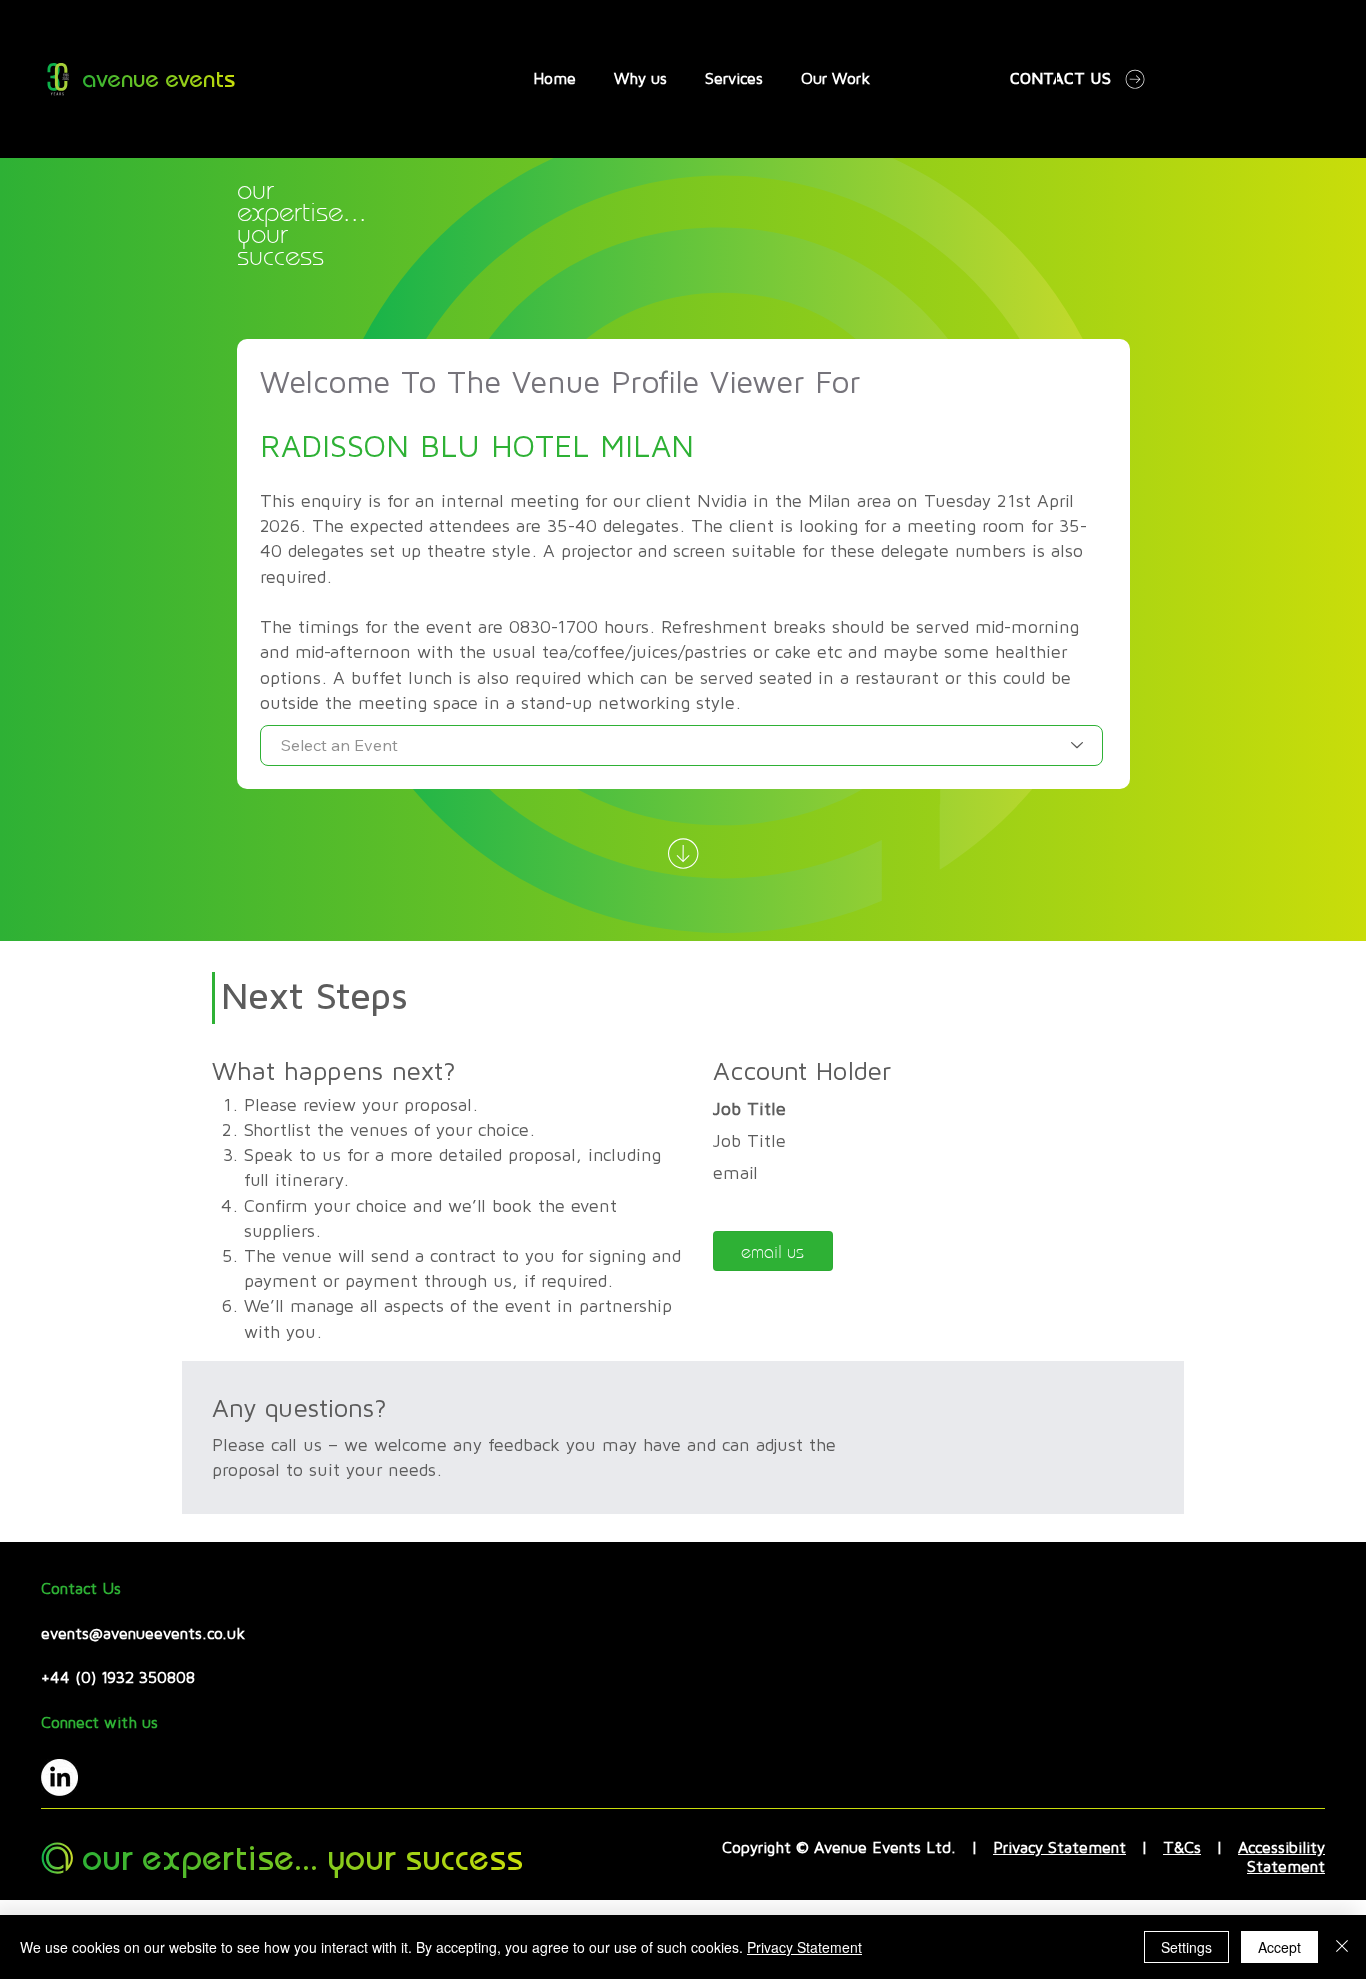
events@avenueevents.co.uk (143, 1634)
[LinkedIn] (59, 1777)
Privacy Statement (1059, 1848)
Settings (1186, 1947)
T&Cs (1182, 1848)
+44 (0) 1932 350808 (118, 1678)
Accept (1279, 1947)
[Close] (1342, 1947)
